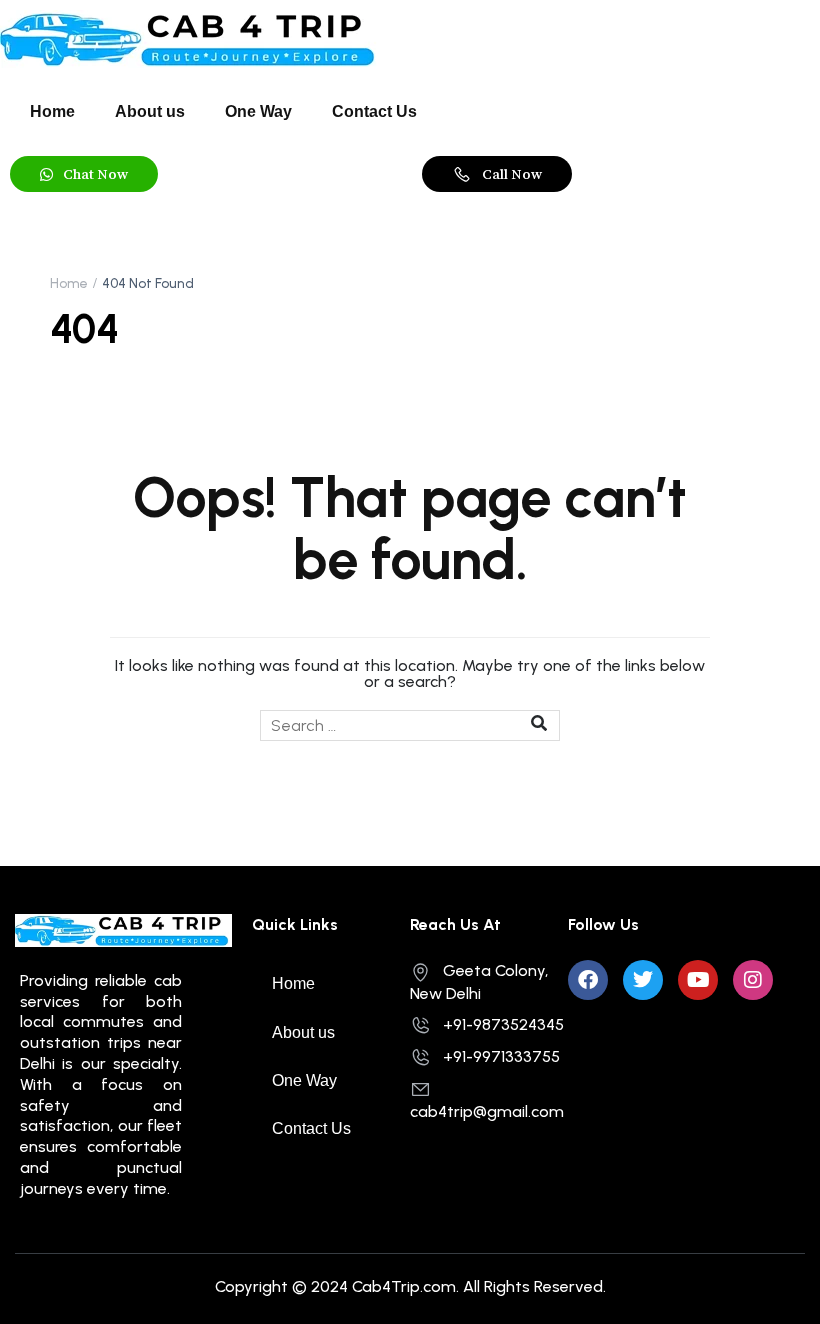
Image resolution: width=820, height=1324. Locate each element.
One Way (258, 111)
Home (52, 111)
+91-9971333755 (501, 1056)
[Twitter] (643, 980)
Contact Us (374, 111)
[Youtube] (698, 980)
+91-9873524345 (503, 1024)
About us (150, 111)
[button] (84, 174)
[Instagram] (753, 980)
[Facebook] (588, 980)
